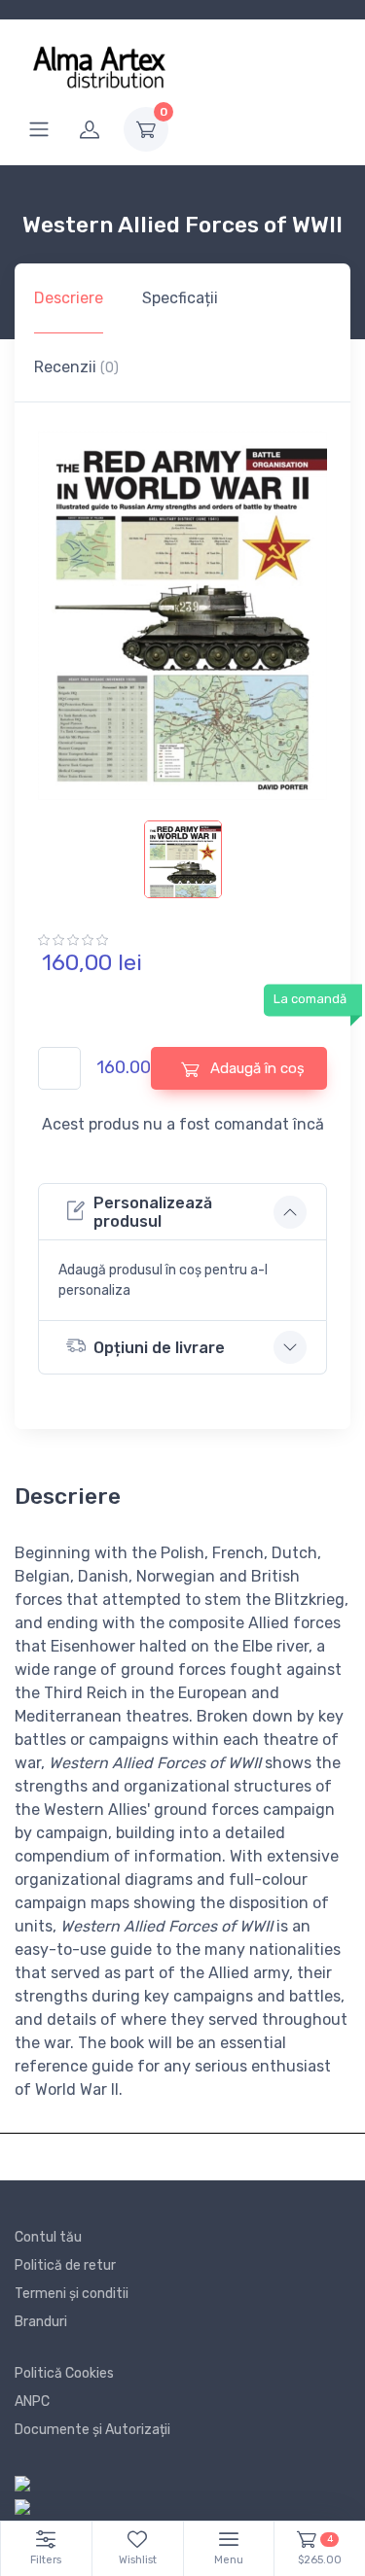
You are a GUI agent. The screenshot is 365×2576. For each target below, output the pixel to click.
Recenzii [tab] (76, 367)
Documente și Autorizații (92, 2430)
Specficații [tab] (180, 298)
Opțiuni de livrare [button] (159, 1348)
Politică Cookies (64, 2373)
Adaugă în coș (255, 1068)
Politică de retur (65, 2265)
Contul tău (48, 2237)
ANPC (32, 2402)
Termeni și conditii (72, 2294)
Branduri (41, 2322)
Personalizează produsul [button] (153, 1212)
